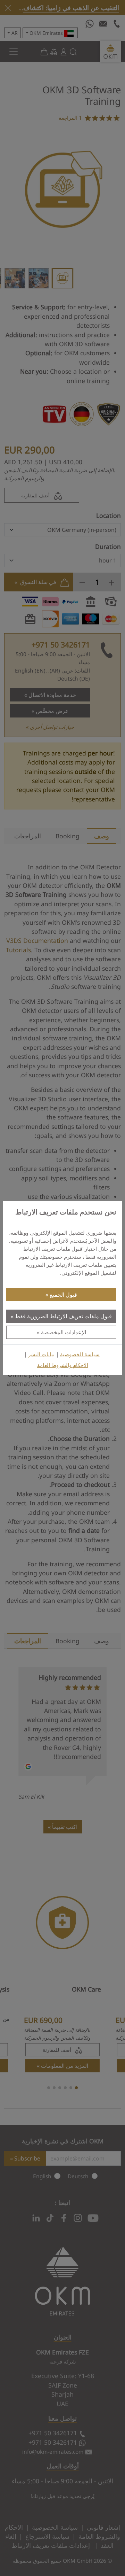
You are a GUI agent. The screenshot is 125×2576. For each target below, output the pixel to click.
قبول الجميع (63, 1295)
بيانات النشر (41, 1354)
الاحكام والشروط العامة (63, 1365)
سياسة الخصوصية (80, 1354)
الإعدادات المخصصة (64, 1332)
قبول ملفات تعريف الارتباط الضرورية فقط (63, 1316)
